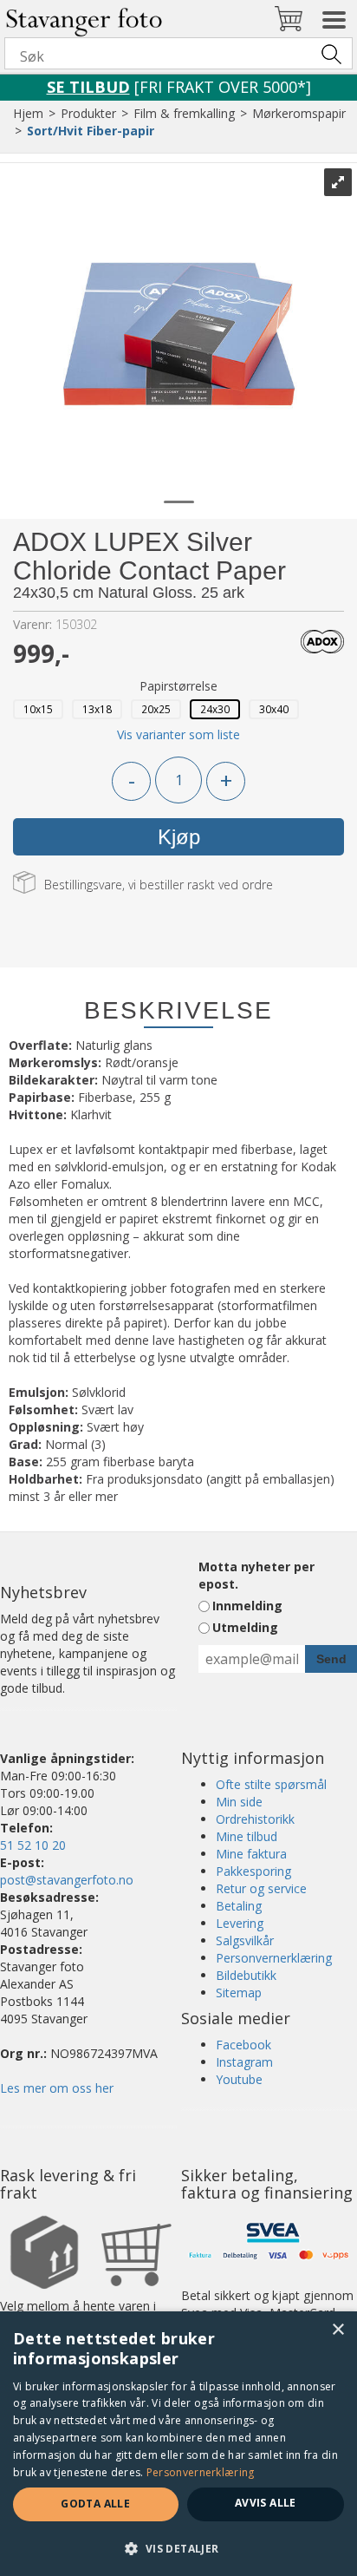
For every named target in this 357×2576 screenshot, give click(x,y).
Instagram (244, 2062)
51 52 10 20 (33, 1845)
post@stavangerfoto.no (67, 1880)
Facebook (243, 2045)
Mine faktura (251, 1854)
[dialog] (178, 2444)
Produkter (88, 113)
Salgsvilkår (245, 1940)
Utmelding (245, 1627)
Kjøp (179, 837)
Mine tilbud (247, 1836)
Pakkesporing (253, 1871)
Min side (239, 1802)
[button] (178, 2548)
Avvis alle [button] (266, 2503)
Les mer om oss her (57, 2088)
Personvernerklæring (274, 1958)
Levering (240, 1923)
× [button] (338, 2330)
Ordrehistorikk (255, 1819)
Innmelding (247, 1606)
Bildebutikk (246, 1975)
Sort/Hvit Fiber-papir (91, 131)
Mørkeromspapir (299, 113)
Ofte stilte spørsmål (271, 1784)
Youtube (239, 2079)
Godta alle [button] (95, 2504)
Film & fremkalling (184, 113)
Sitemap (239, 1993)
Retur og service (261, 1888)
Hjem (28, 113)
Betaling (239, 1906)
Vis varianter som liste (178, 734)
